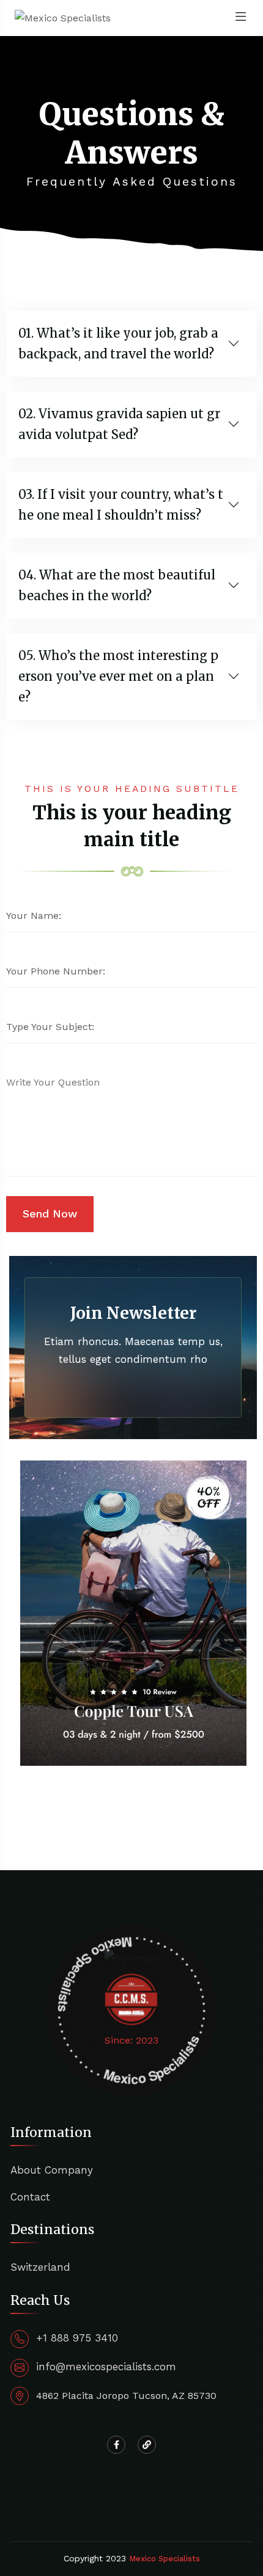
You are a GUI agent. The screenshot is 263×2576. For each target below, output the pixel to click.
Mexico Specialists (165, 2559)
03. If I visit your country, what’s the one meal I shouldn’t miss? (121, 505)
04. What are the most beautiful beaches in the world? (117, 585)
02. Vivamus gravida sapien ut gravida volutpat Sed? (119, 424)
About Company (52, 2170)
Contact (30, 2197)
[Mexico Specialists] (63, 17)
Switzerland (40, 2267)
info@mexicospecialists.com (106, 2367)
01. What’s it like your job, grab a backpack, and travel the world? (118, 343)
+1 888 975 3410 (77, 2338)
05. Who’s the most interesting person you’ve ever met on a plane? (118, 676)
